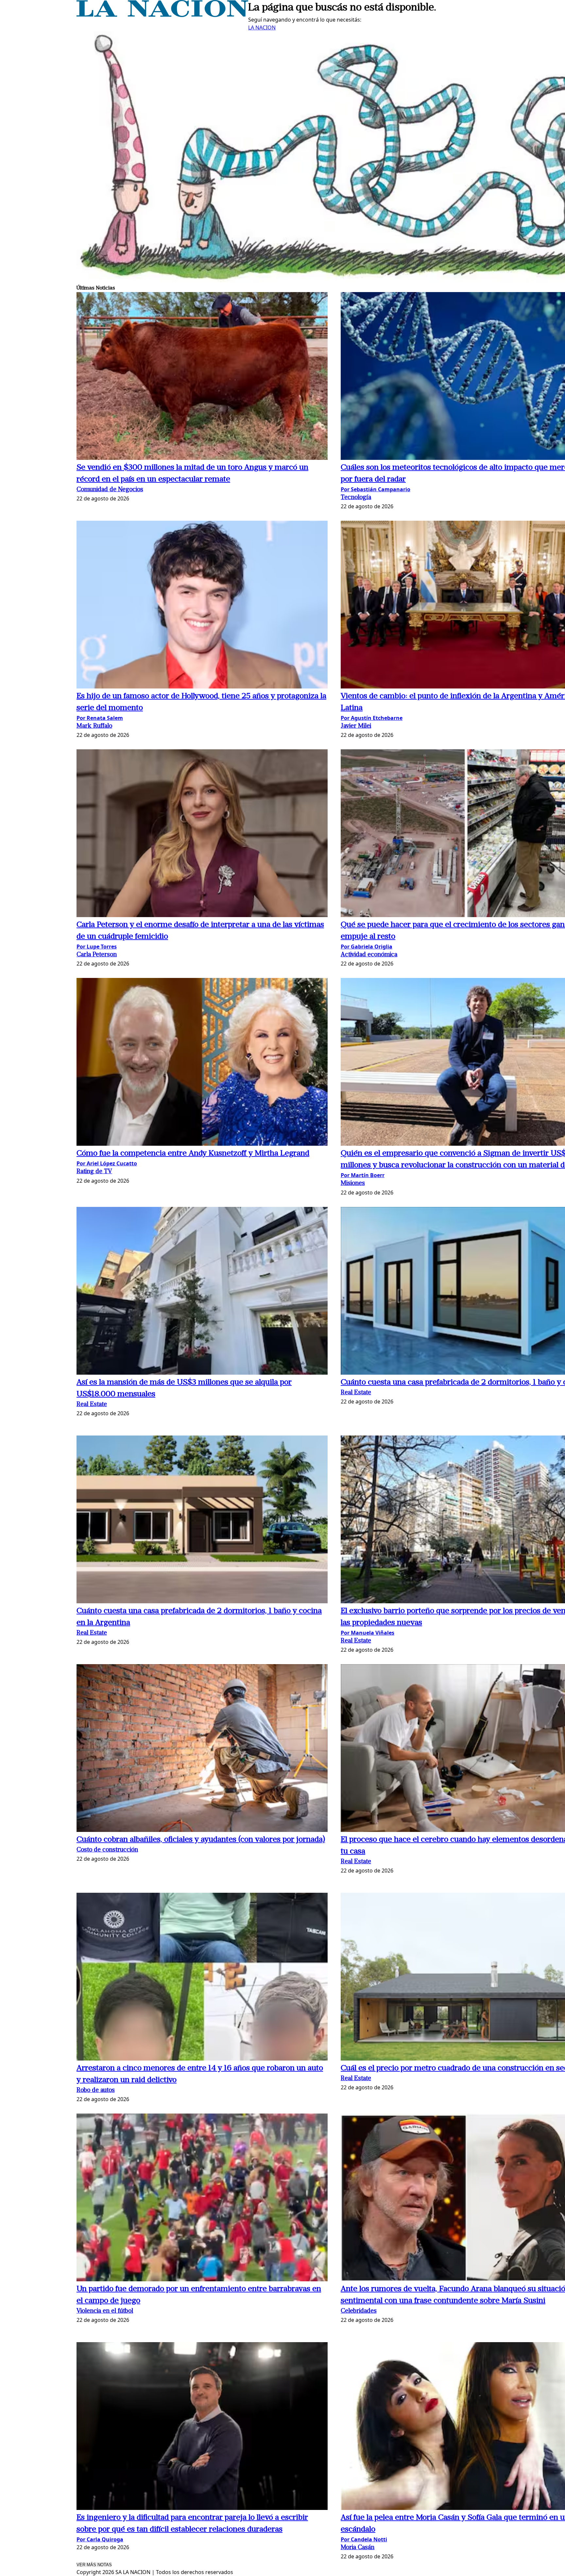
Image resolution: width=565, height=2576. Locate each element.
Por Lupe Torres (97, 947)
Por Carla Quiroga (100, 2539)
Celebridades (359, 2311)
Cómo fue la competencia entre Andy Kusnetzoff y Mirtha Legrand (193, 1154)
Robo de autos (96, 2090)
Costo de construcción (107, 1850)
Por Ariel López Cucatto (107, 1163)
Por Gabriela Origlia (367, 947)
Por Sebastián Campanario (376, 489)
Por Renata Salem (100, 718)
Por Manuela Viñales (368, 1633)
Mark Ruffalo (94, 726)
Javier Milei (356, 726)
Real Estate (92, 1405)
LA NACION (262, 27)
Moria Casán (358, 2548)
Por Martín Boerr (363, 1175)
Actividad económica (369, 955)
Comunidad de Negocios (110, 490)
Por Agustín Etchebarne (372, 718)
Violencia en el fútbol (105, 2311)
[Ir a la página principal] (162, 15)
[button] (202, 377)
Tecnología (356, 498)
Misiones (353, 1184)
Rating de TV (94, 1172)
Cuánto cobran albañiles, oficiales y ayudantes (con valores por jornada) (201, 1840)
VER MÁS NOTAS (94, 2565)
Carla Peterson (97, 955)
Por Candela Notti (364, 2539)
